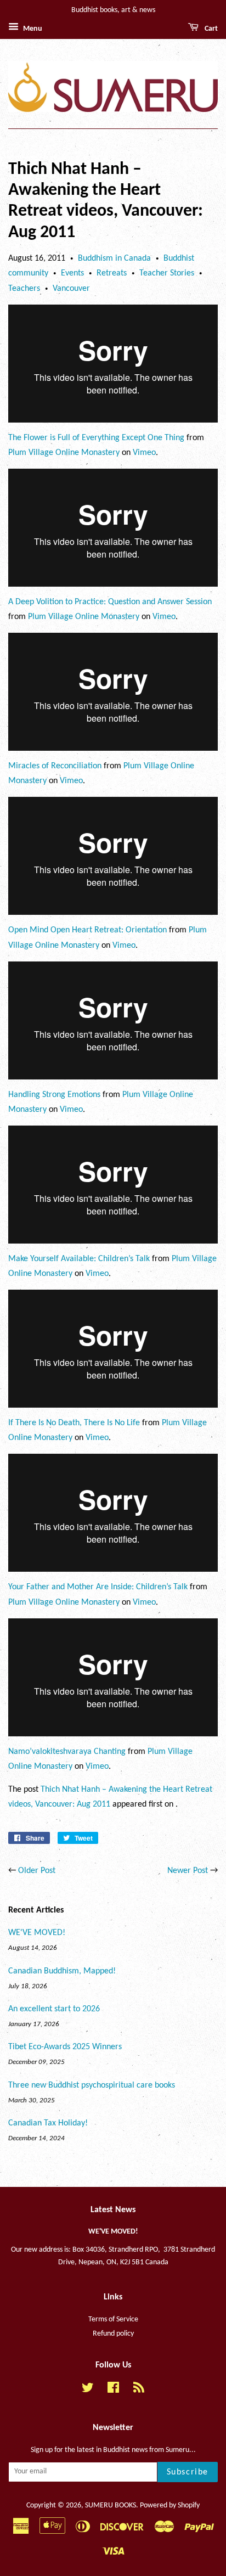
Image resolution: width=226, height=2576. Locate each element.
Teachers (24, 289)
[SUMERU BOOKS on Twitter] (88, 2390)
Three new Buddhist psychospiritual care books (92, 2085)
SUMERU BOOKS (111, 2505)
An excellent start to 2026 (54, 2009)
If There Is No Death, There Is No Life (74, 1423)
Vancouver (71, 289)
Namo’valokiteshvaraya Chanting (67, 1752)
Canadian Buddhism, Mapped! (62, 1971)
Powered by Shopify (170, 2505)
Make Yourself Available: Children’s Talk (79, 1259)
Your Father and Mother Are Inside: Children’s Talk (98, 1587)
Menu (32, 29)
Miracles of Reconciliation (55, 766)
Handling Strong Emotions (54, 1095)
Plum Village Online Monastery (64, 453)
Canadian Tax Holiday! (48, 2123)
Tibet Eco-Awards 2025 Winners (65, 2047)
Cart (210, 29)
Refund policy (113, 2334)
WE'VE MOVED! (37, 1933)
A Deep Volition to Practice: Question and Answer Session (110, 602)
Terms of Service (113, 2319)
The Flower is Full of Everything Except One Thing (96, 438)
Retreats (112, 273)
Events (72, 273)
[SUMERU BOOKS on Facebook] (113, 2390)
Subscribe (188, 2472)
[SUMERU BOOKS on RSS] (139, 2390)
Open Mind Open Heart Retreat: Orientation (87, 930)
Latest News (113, 2210)
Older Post (37, 1871)
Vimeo (144, 453)
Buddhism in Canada (114, 258)
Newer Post (188, 1871)
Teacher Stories (167, 273)
